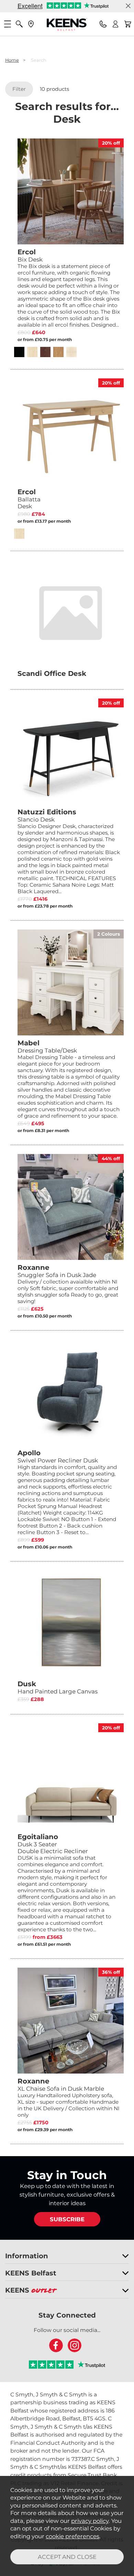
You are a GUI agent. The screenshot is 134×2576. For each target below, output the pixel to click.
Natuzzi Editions (47, 815)
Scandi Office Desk (52, 673)
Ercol (29, 499)
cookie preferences (72, 2536)
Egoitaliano (53, 1844)
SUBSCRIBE (67, 2219)
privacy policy (90, 2521)
